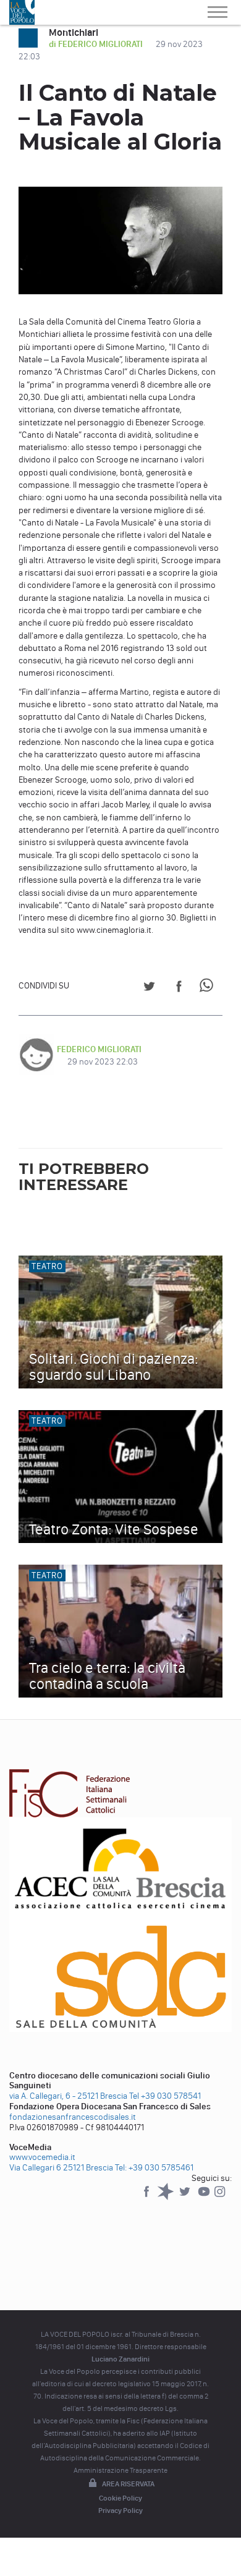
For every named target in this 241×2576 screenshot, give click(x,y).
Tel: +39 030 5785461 (154, 2168)
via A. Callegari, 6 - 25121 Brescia (68, 2096)
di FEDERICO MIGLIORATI (97, 44)
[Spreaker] (167, 2197)
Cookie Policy (120, 2498)
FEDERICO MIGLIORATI (99, 1049)
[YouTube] (205, 2197)
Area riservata (128, 2484)
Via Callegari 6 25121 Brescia (61, 2168)
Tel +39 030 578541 (165, 2096)
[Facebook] (147, 2197)
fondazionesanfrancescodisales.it (73, 2117)
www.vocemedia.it (42, 2157)
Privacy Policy (120, 2510)
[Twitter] (186, 2197)
